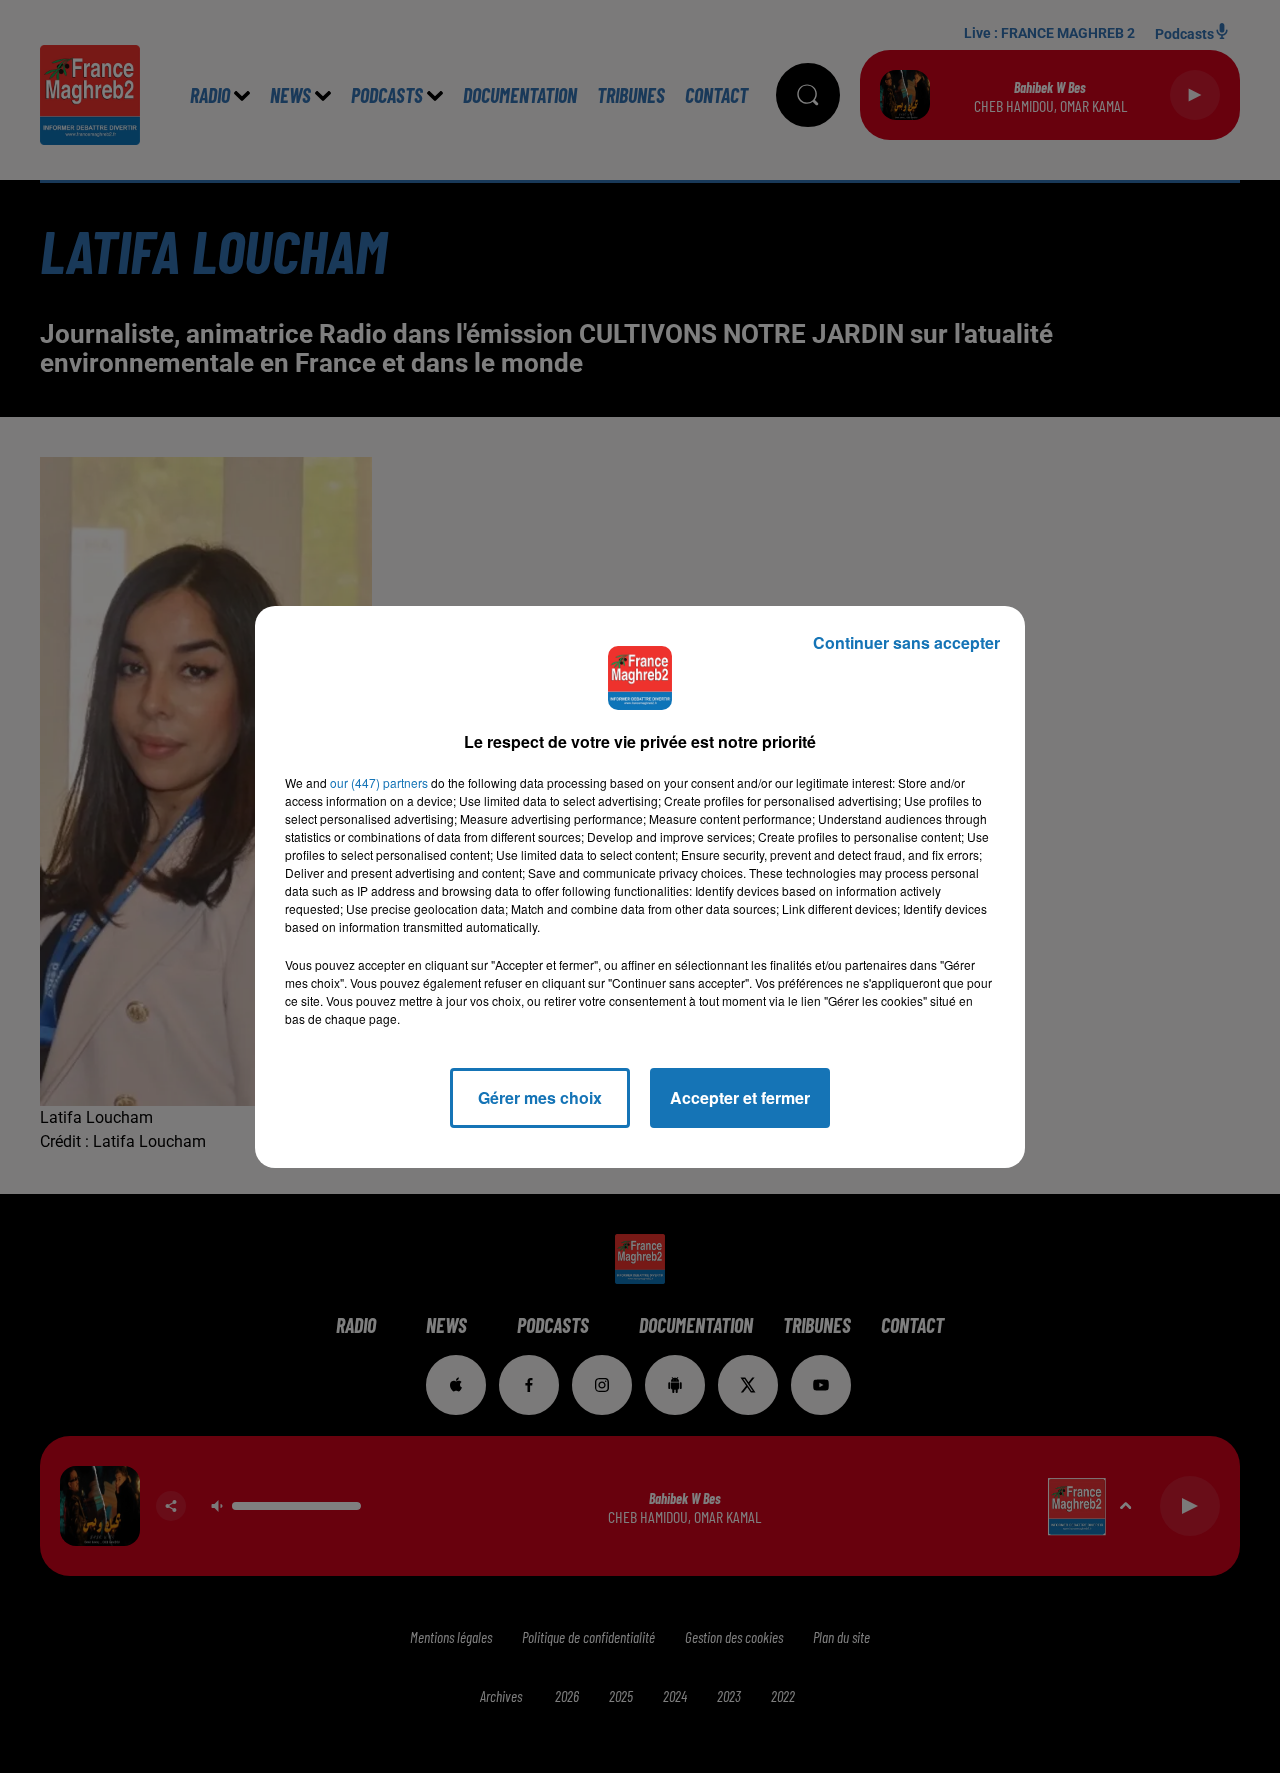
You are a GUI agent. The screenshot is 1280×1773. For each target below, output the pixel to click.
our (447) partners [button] (379, 782)
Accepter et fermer (740, 1097)
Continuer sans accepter (906, 642)
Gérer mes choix (540, 1097)
